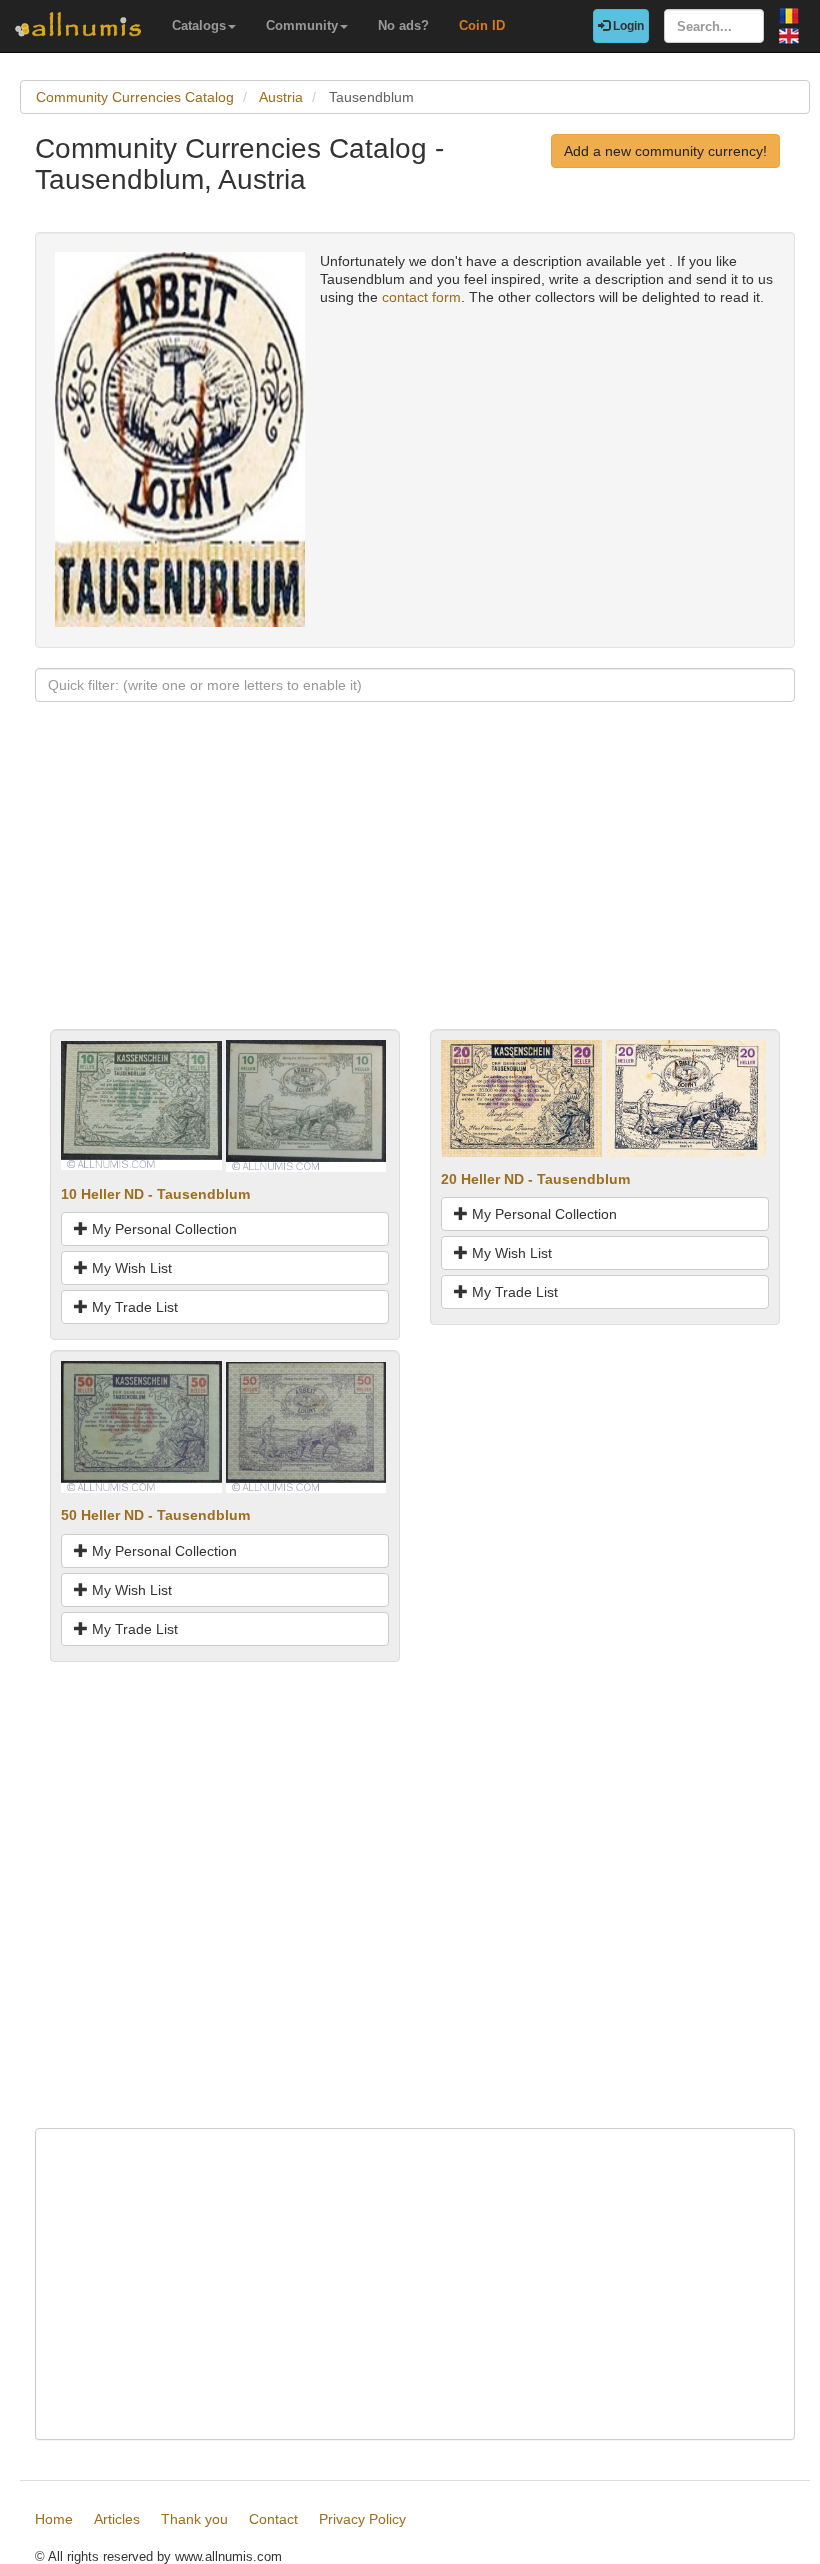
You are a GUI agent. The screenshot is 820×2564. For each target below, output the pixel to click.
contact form (421, 297)
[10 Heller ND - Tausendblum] (141, 1105)
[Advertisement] (415, 889)
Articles (117, 2519)
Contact (273, 2519)
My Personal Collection (162, 1229)
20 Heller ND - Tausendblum (535, 1179)
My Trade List (133, 1307)
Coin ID (482, 25)
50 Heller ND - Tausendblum (155, 1515)
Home (54, 2519)
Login (627, 26)
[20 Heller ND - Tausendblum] (521, 1097)
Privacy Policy (362, 2519)
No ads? (403, 25)
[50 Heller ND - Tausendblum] (141, 1426)
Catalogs (199, 25)
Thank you (194, 2519)
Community (302, 25)
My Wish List (130, 1268)
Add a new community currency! (665, 151)
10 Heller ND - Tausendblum (155, 1194)
